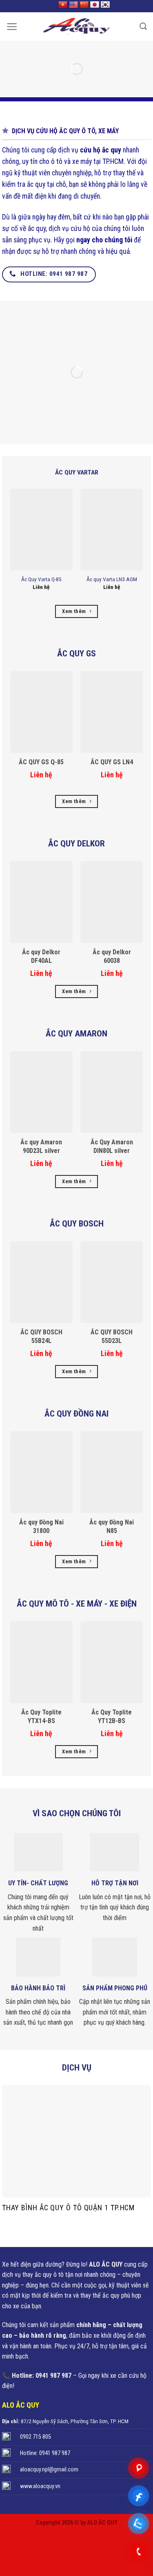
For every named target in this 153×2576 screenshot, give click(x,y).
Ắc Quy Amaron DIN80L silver (112, 1146)
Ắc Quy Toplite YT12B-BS (112, 1717)
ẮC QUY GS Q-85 (41, 762)
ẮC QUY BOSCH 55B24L (41, 1336)
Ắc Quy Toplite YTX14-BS (41, 1717)
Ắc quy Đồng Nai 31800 (41, 1526)
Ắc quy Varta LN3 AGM (112, 579)
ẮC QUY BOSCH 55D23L (112, 1336)
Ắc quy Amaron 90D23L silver (41, 1146)
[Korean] (105, 5)
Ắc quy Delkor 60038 (112, 956)
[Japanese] (95, 5)
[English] (73, 5)
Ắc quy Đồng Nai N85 (112, 1526)
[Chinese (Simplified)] (84, 5)
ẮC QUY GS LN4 (112, 762)
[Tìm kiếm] (143, 27)
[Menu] (12, 27)
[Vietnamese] (63, 5)
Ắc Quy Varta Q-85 (41, 579)
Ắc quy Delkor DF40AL (41, 956)
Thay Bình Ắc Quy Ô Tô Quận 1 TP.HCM (69, 2208)
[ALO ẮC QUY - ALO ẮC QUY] (77, 27)
